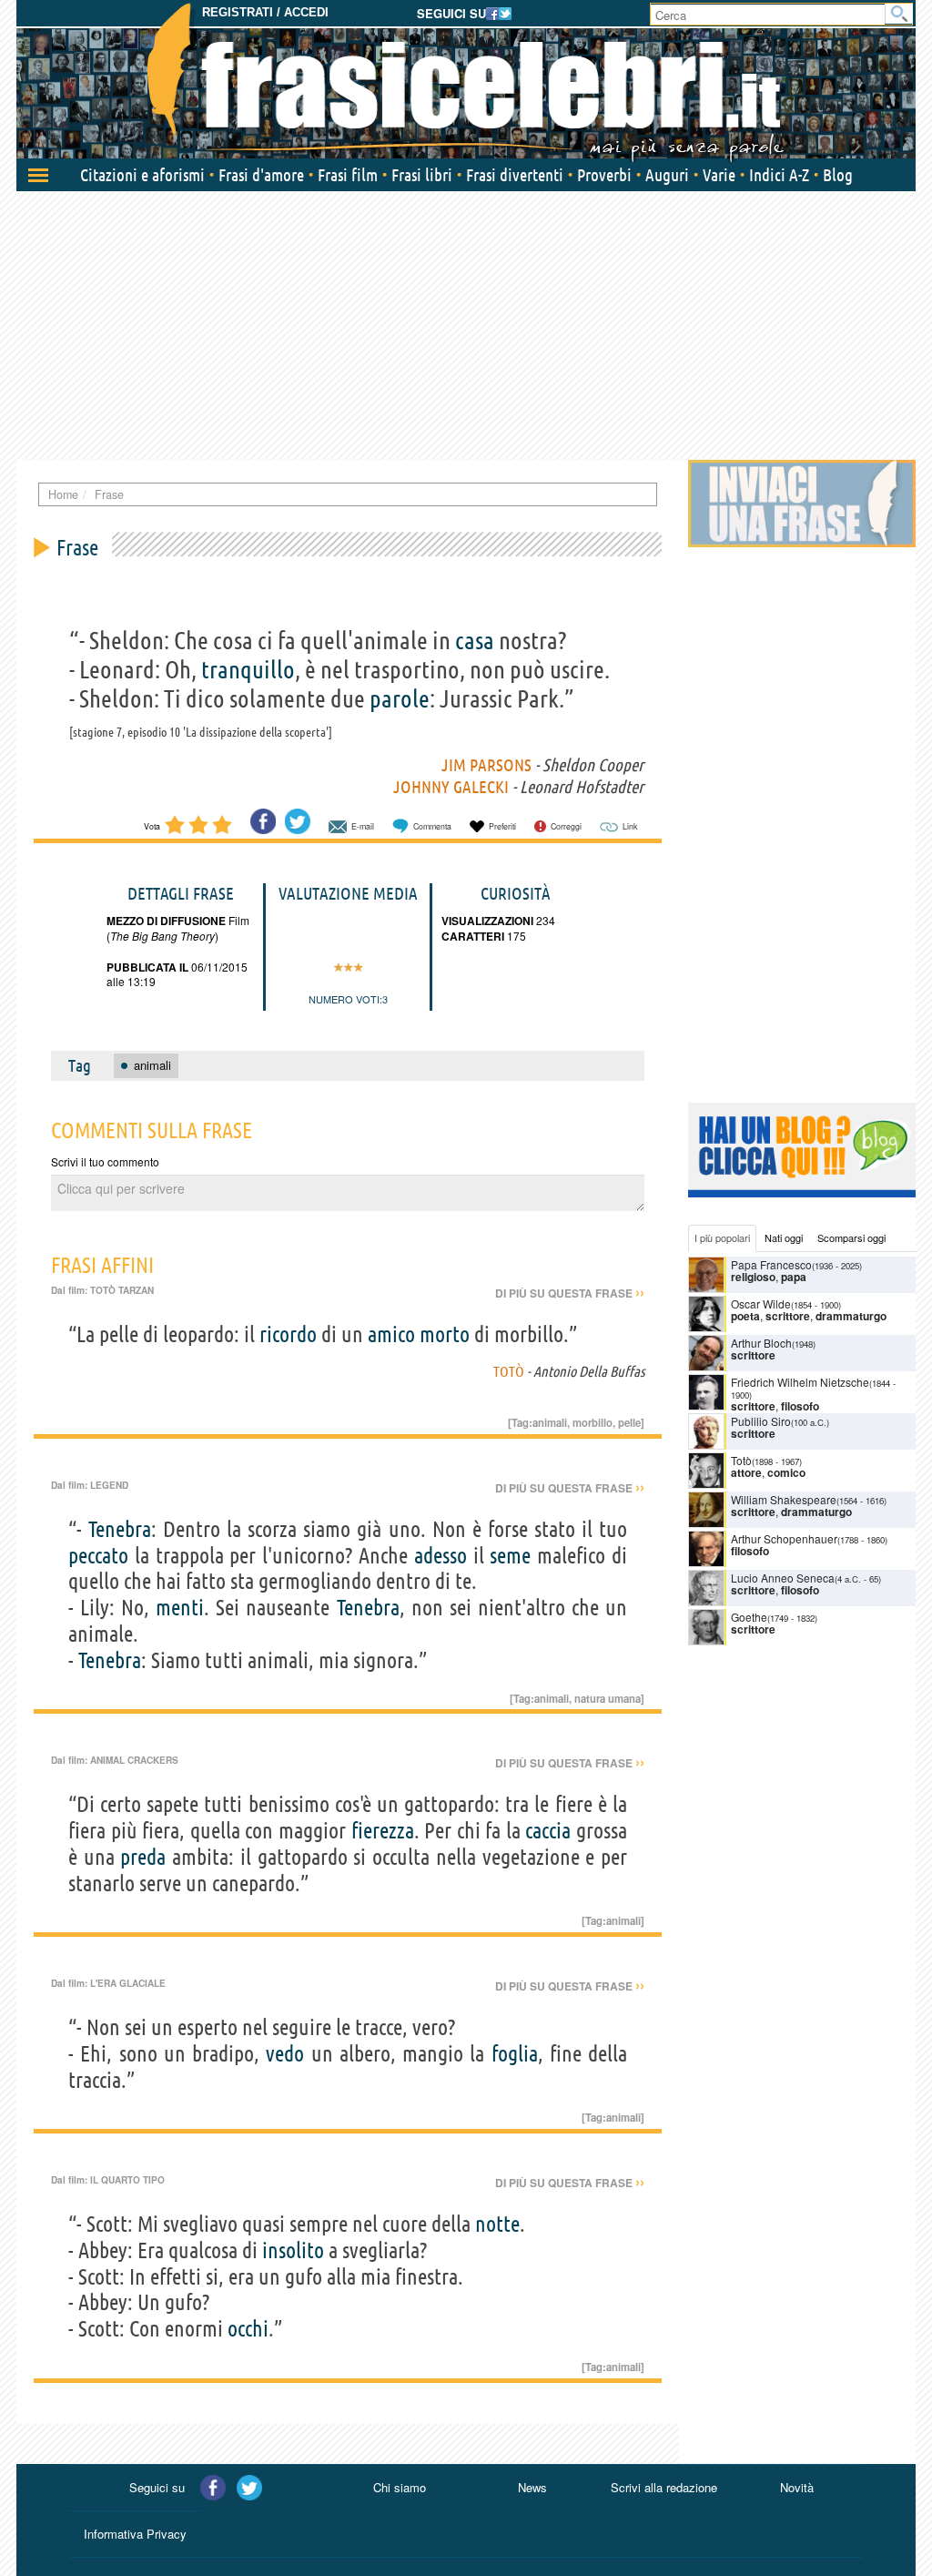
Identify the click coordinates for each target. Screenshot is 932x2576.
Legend (109, 1485)
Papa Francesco (771, 1264)
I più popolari (722, 1237)
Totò (509, 1371)
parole (400, 698)
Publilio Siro (761, 1421)
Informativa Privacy (135, 2534)
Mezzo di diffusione (166, 921)
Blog (838, 175)
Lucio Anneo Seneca (783, 1578)
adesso (441, 1556)
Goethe (749, 1617)
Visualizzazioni (487, 921)
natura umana (608, 1698)
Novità (797, 2487)
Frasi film (348, 175)
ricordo (288, 1334)
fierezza (383, 1831)
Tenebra (120, 1529)
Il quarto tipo (127, 2180)
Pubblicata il (147, 967)
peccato (98, 1556)
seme (510, 1556)
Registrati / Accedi (265, 12)
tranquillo (248, 669)
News (532, 2487)
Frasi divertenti (515, 175)
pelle (629, 1422)
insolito (293, 2250)
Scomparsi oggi (851, 1237)
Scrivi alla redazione (664, 2487)
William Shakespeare (784, 1499)
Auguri (667, 175)
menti (180, 1608)
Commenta (432, 826)
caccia (548, 1831)
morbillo (593, 1422)
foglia (515, 2054)
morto (445, 1334)
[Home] (466, 82)
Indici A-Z (779, 175)
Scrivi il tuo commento (105, 1161)
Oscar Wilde (761, 1303)
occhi (248, 2329)
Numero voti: (345, 999)
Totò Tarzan (122, 1290)
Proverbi (604, 175)
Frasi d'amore (261, 175)
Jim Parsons (486, 765)
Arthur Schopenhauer (784, 1538)
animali (550, 1422)
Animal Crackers (134, 1760)
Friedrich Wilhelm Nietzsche (800, 1382)
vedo (285, 2054)
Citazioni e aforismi (142, 175)
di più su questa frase (570, 1293)
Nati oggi (784, 1237)
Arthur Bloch (761, 1343)
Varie (719, 175)
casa (475, 640)
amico (391, 1334)
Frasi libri (422, 175)
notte (497, 2224)
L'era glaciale (128, 1983)
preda (143, 1857)
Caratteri (473, 936)
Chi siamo (400, 2487)
